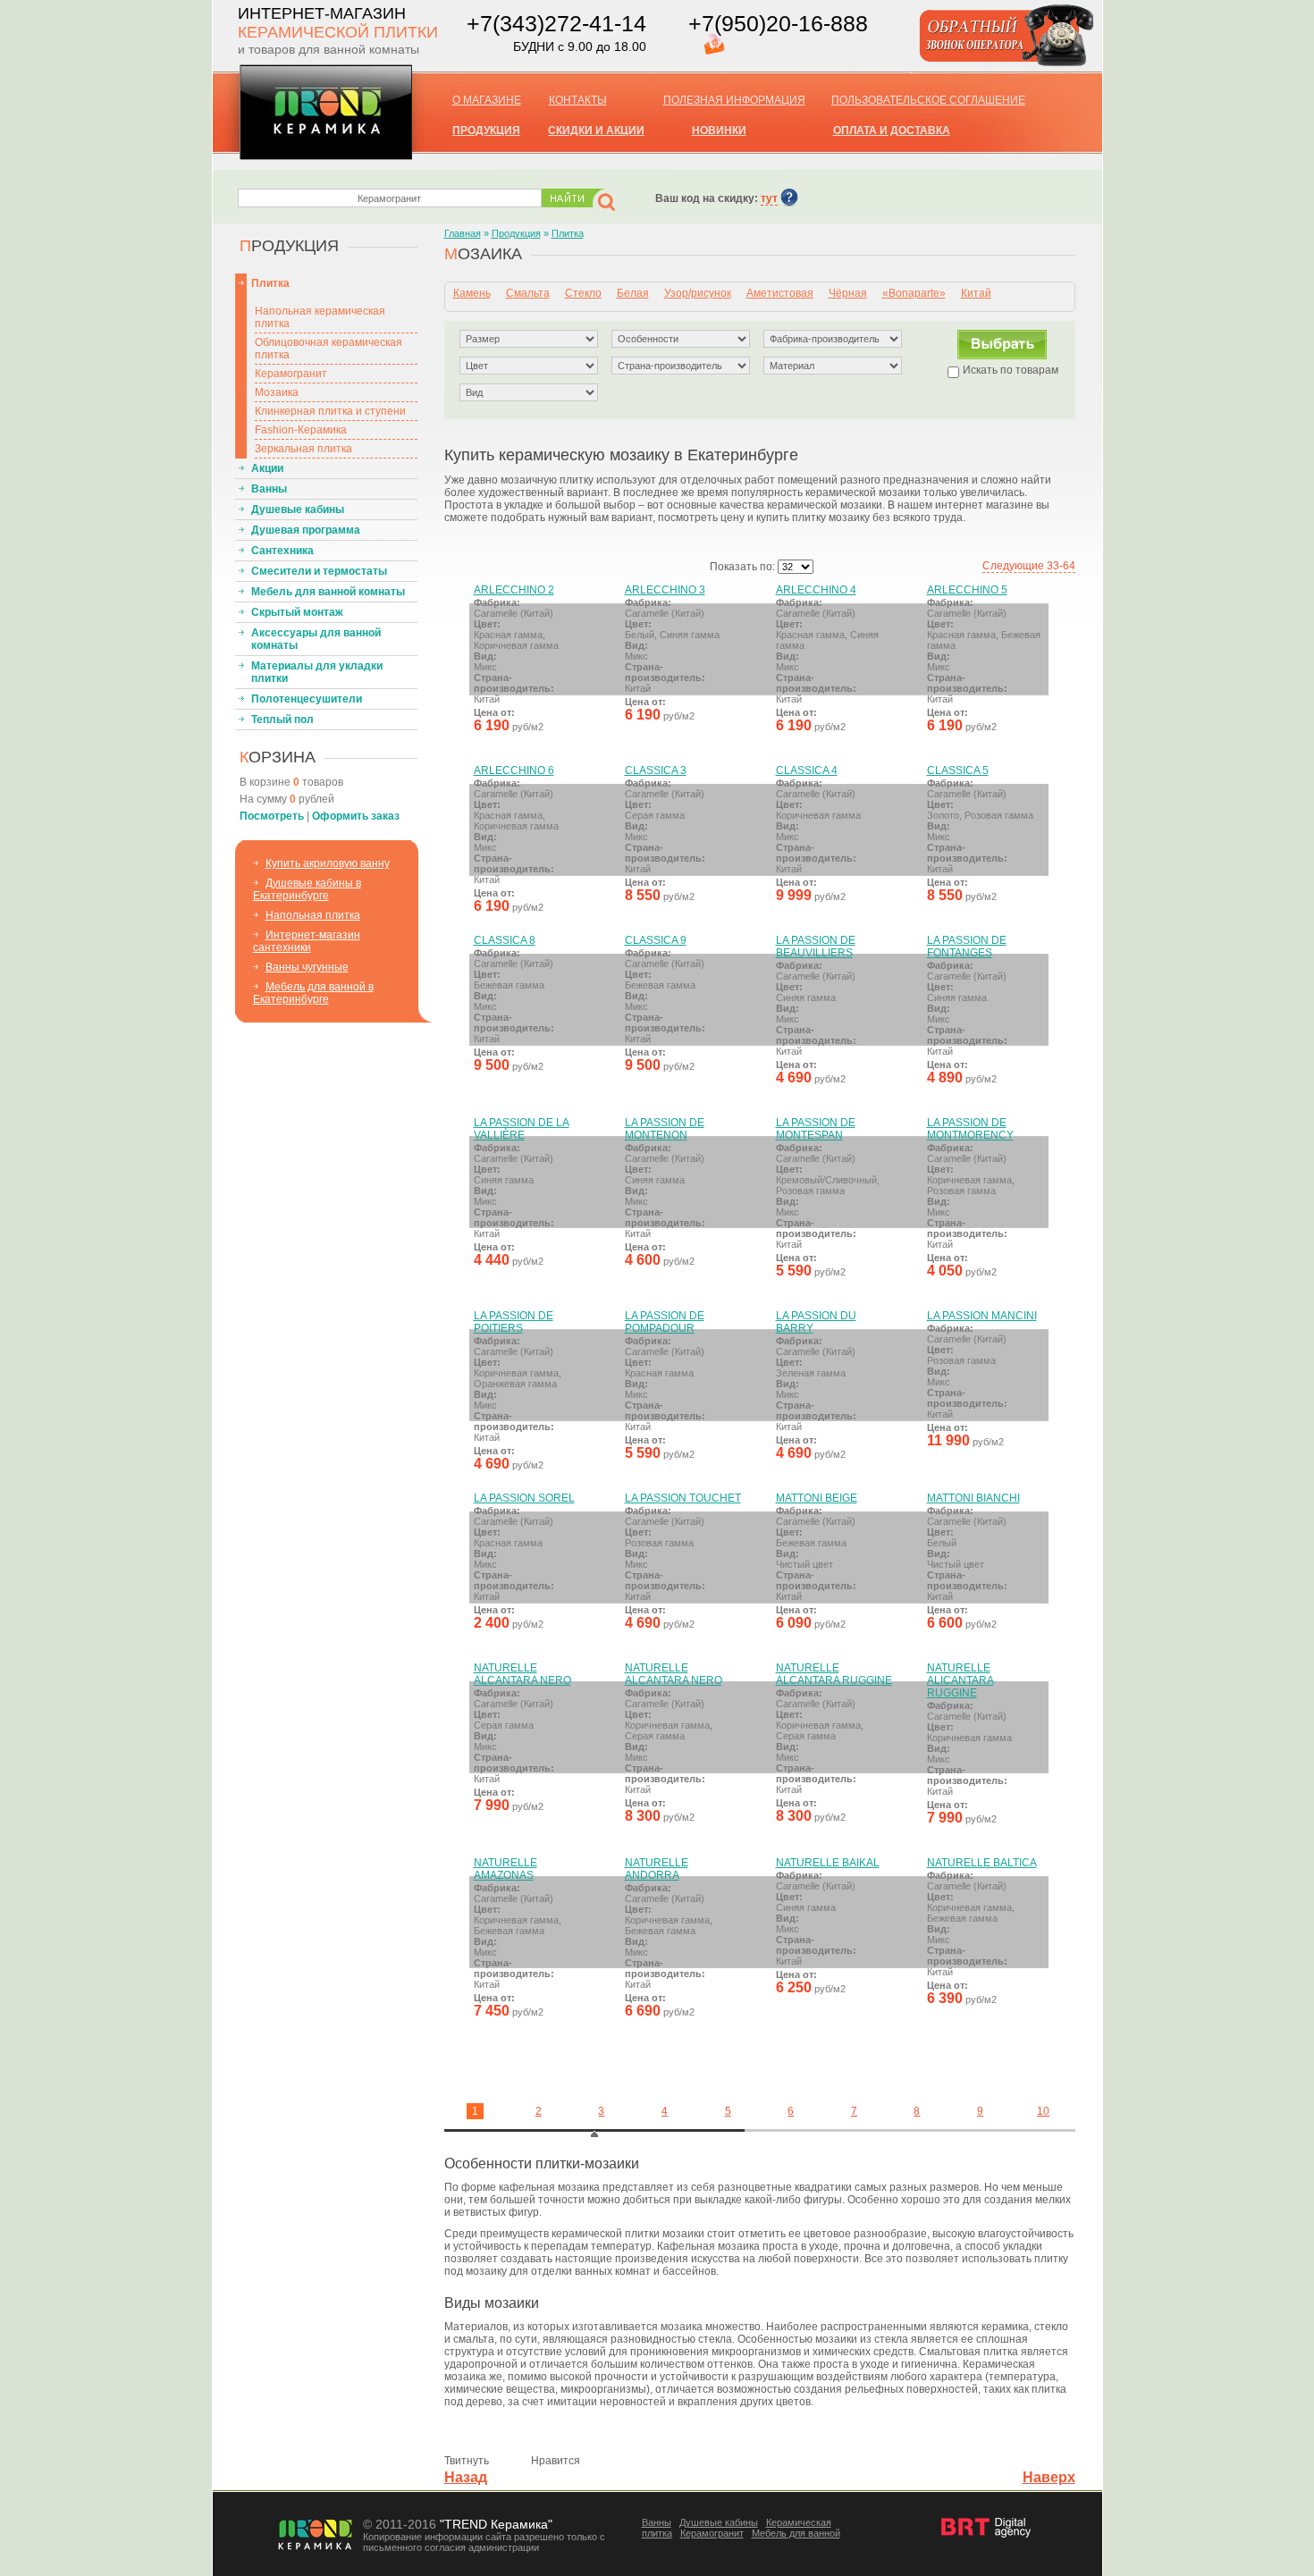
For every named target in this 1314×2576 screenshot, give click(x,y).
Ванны (269, 489)
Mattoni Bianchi (973, 1498)
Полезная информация (734, 100)
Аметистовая (780, 293)
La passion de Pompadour (665, 1322)
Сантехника (282, 551)
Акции (267, 468)
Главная (463, 233)
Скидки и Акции (596, 130)
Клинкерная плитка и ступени (330, 411)
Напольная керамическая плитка (320, 317)
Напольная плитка (313, 915)
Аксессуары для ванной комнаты (316, 639)
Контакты (578, 100)
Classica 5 (958, 770)
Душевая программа (306, 530)
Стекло (583, 293)
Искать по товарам (1011, 370)
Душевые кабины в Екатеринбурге (307, 889)
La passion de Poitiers (514, 1322)
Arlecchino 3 (665, 590)
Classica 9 (656, 940)
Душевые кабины (298, 509)
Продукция (516, 233)
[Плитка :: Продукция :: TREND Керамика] (326, 154)
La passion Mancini (982, 1316)
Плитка (270, 283)
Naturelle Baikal (828, 1863)
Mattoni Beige (817, 1498)
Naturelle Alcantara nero (522, 1674)
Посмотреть (272, 816)
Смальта (528, 293)
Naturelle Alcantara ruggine (834, 1674)
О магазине (487, 100)
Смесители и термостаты (319, 571)
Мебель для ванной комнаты (328, 592)
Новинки (719, 130)
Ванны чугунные (307, 967)
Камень (472, 293)
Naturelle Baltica (982, 1863)
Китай (976, 293)
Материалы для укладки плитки (317, 672)
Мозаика (277, 392)
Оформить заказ (356, 816)
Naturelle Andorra (657, 1869)
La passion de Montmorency (970, 1129)
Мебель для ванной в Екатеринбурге (313, 993)
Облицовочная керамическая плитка (328, 349)
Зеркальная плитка (303, 449)
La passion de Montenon (665, 1129)
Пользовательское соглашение (928, 100)
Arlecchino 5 (967, 590)
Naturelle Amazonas (505, 1869)
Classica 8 (505, 940)
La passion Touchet (683, 1498)
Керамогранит (291, 374)
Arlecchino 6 (514, 770)
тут (769, 198)
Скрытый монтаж (297, 612)
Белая (633, 293)
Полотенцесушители (307, 699)
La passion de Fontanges (967, 947)
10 (1043, 2111)
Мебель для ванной (796, 2533)
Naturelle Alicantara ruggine (960, 1680)
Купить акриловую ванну (328, 863)
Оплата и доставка (892, 130)
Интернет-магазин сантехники (307, 941)
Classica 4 (807, 770)
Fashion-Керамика (301, 430)
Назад (466, 2477)
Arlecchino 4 (816, 590)
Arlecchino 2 (514, 590)
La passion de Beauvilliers (816, 947)
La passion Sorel (524, 1498)
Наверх (1049, 2477)
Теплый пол (282, 720)
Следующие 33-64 (1029, 566)
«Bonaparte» (914, 293)
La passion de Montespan (816, 1129)
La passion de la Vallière (522, 1129)
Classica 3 (656, 770)
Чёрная (848, 293)
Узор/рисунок (698, 293)
